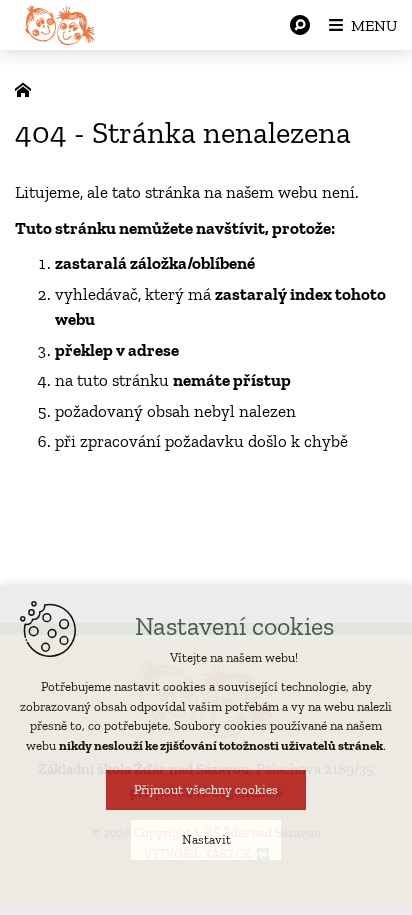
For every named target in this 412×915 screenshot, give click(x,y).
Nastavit (206, 839)
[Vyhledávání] (300, 25)
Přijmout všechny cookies (206, 789)
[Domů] (28, 88)
